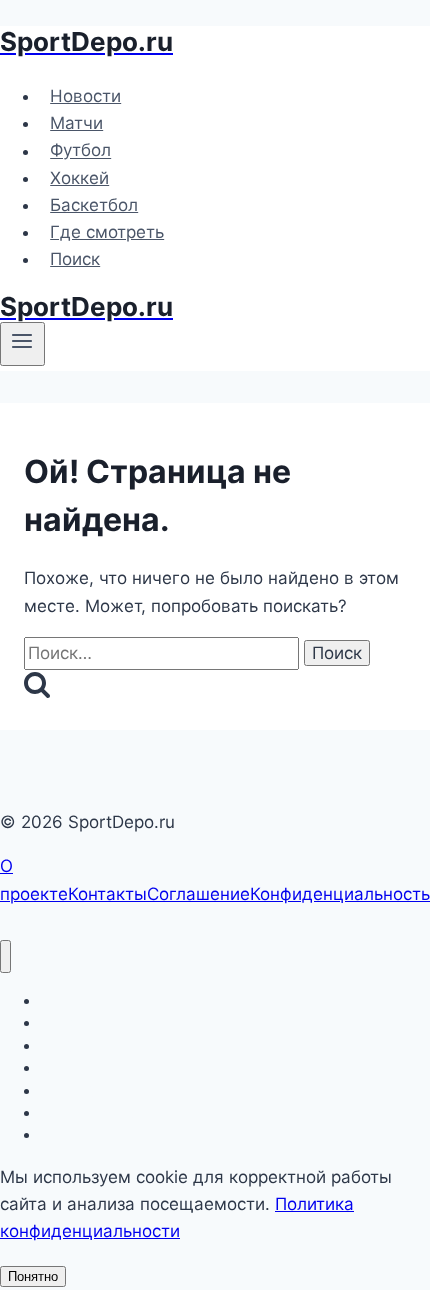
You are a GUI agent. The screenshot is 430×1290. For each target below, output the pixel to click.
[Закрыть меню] (5, 956)
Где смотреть (107, 232)
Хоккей (79, 178)
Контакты (107, 894)
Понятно (33, 1276)
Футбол (80, 151)
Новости (85, 96)
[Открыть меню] (22, 344)
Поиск (75, 259)
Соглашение (198, 894)
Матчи (76, 123)
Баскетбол (94, 205)
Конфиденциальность (340, 894)
